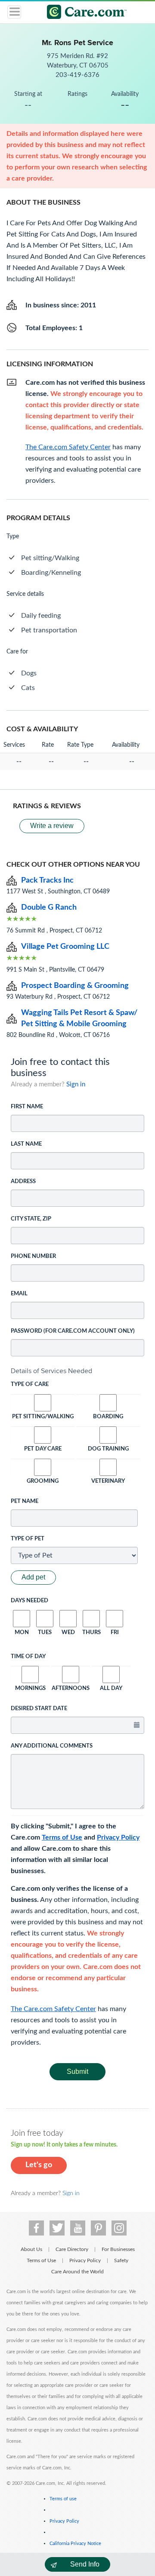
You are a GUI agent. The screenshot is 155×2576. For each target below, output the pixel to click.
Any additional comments (52, 1746)
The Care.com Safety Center (53, 2009)
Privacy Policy (118, 1837)
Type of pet (28, 1539)
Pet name (25, 1501)
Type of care (30, 1385)
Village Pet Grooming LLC (65, 947)
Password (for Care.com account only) (73, 1331)
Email (19, 1294)
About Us (31, 2249)
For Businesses (118, 2249)
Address (23, 1182)
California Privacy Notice (75, 2544)
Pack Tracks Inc (47, 880)
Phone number (33, 1256)
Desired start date (39, 1709)
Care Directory (72, 2249)
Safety (121, 2260)
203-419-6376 (77, 75)
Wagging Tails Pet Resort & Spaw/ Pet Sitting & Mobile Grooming (79, 1018)
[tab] (77, 1371)
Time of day (28, 1657)
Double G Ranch (49, 908)
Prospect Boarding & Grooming (75, 986)
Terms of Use (62, 1837)
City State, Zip (31, 1219)
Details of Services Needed (51, 1371)
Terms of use (63, 2499)
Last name (26, 1144)
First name (27, 1107)
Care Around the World (77, 2272)
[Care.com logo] (83, 13)
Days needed (29, 1601)
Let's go (39, 2165)
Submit (77, 2072)
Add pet (33, 1577)
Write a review (52, 826)
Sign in (76, 1084)
